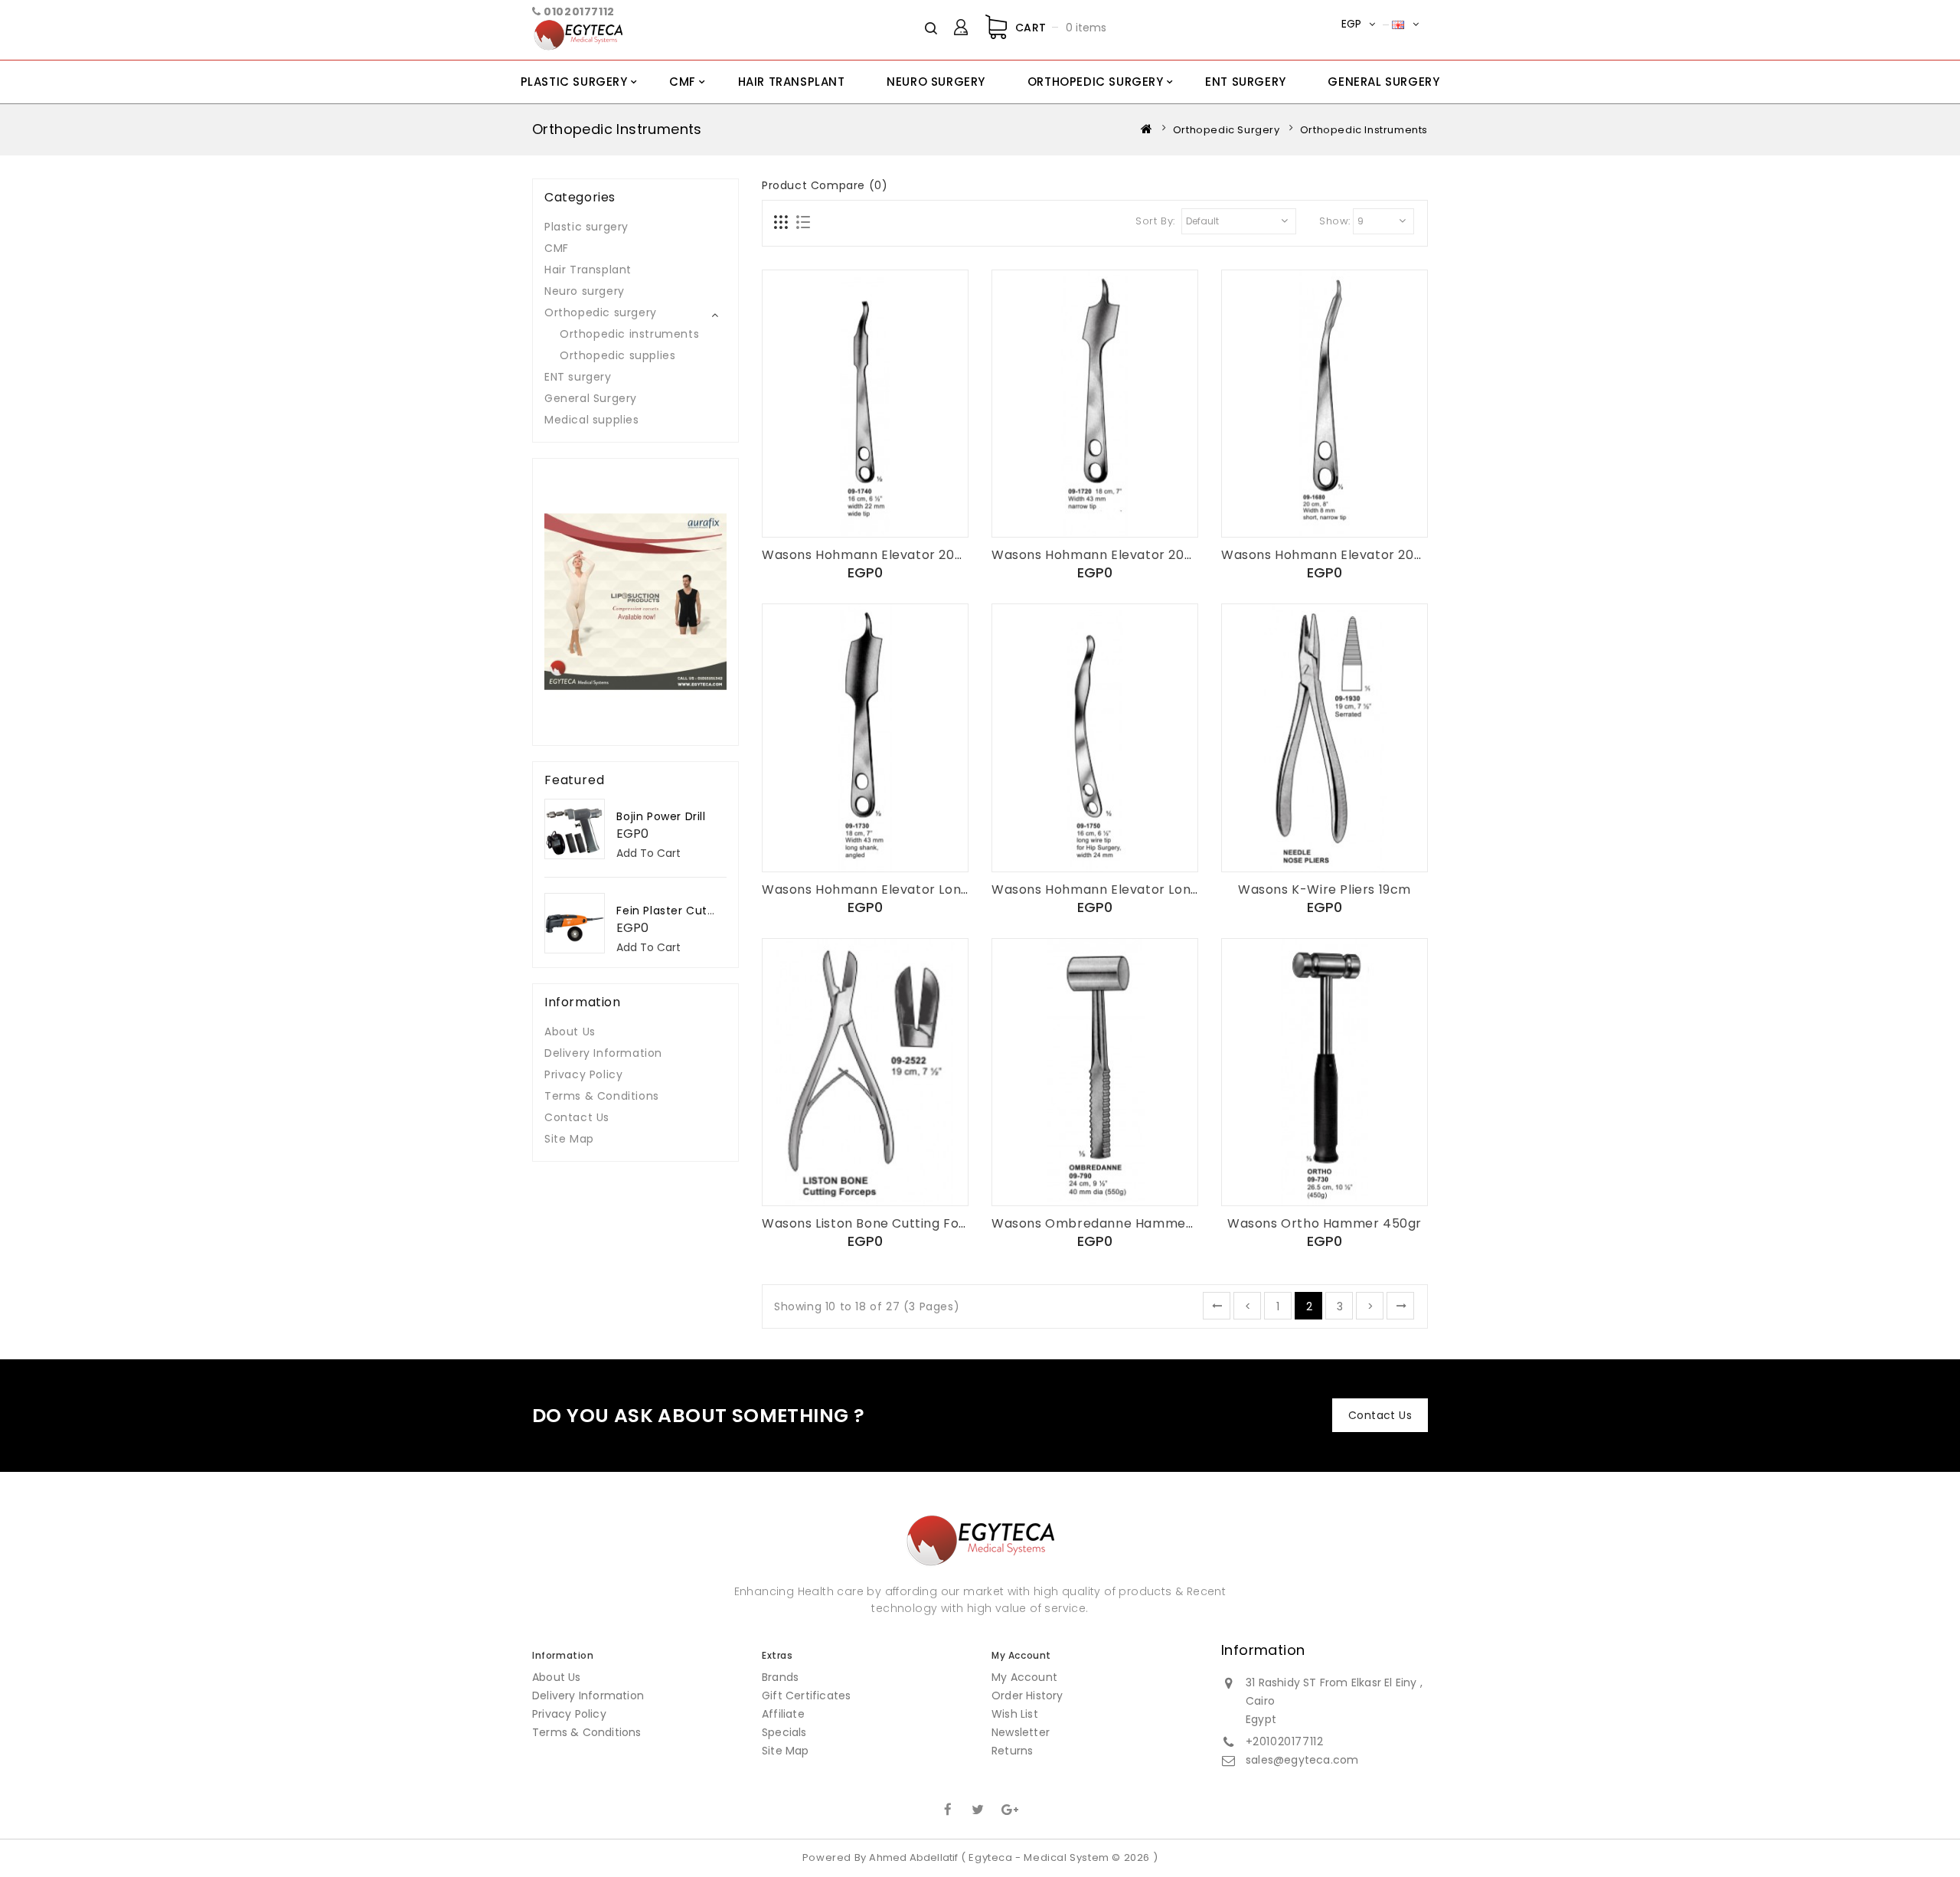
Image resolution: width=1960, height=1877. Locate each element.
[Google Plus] (1008, 1808)
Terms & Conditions (602, 1096)
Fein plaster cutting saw (686, 911)
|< (1217, 1306)
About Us (570, 1032)
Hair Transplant (792, 82)
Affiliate (783, 1714)
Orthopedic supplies (617, 355)
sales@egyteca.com (1302, 1760)
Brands (780, 1677)
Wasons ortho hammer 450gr (1325, 1223)
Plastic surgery (574, 82)
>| (1400, 1306)
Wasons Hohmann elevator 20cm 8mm (1346, 555)
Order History (1027, 1696)
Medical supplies (592, 420)
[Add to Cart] (829, 509)
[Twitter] (978, 1808)
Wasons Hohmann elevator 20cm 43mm (1121, 555)
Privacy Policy (583, 1074)
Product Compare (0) (825, 185)
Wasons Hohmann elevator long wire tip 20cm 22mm (1165, 889)
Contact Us (577, 1117)
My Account (1024, 1677)
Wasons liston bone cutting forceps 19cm (897, 1223)
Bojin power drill (661, 816)
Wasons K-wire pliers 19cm (1325, 889)
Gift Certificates (806, 1696)
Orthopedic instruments (629, 334)
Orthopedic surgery (1096, 82)
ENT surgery (1246, 82)
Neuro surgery (936, 82)
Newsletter (1021, 1732)
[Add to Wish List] (865, 509)
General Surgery (1383, 82)
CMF (683, 82)
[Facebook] (948, 1808)
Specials (784, 1732)
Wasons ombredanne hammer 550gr (1112, 1223)
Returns (1012, 1751)
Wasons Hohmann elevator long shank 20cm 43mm (929, 889)
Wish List (1015, 1714)
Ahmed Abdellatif (913, 1857)
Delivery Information (603, 1053)
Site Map (569, 1139)
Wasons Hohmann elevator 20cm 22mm (890, 555)
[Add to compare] (901, 509)
